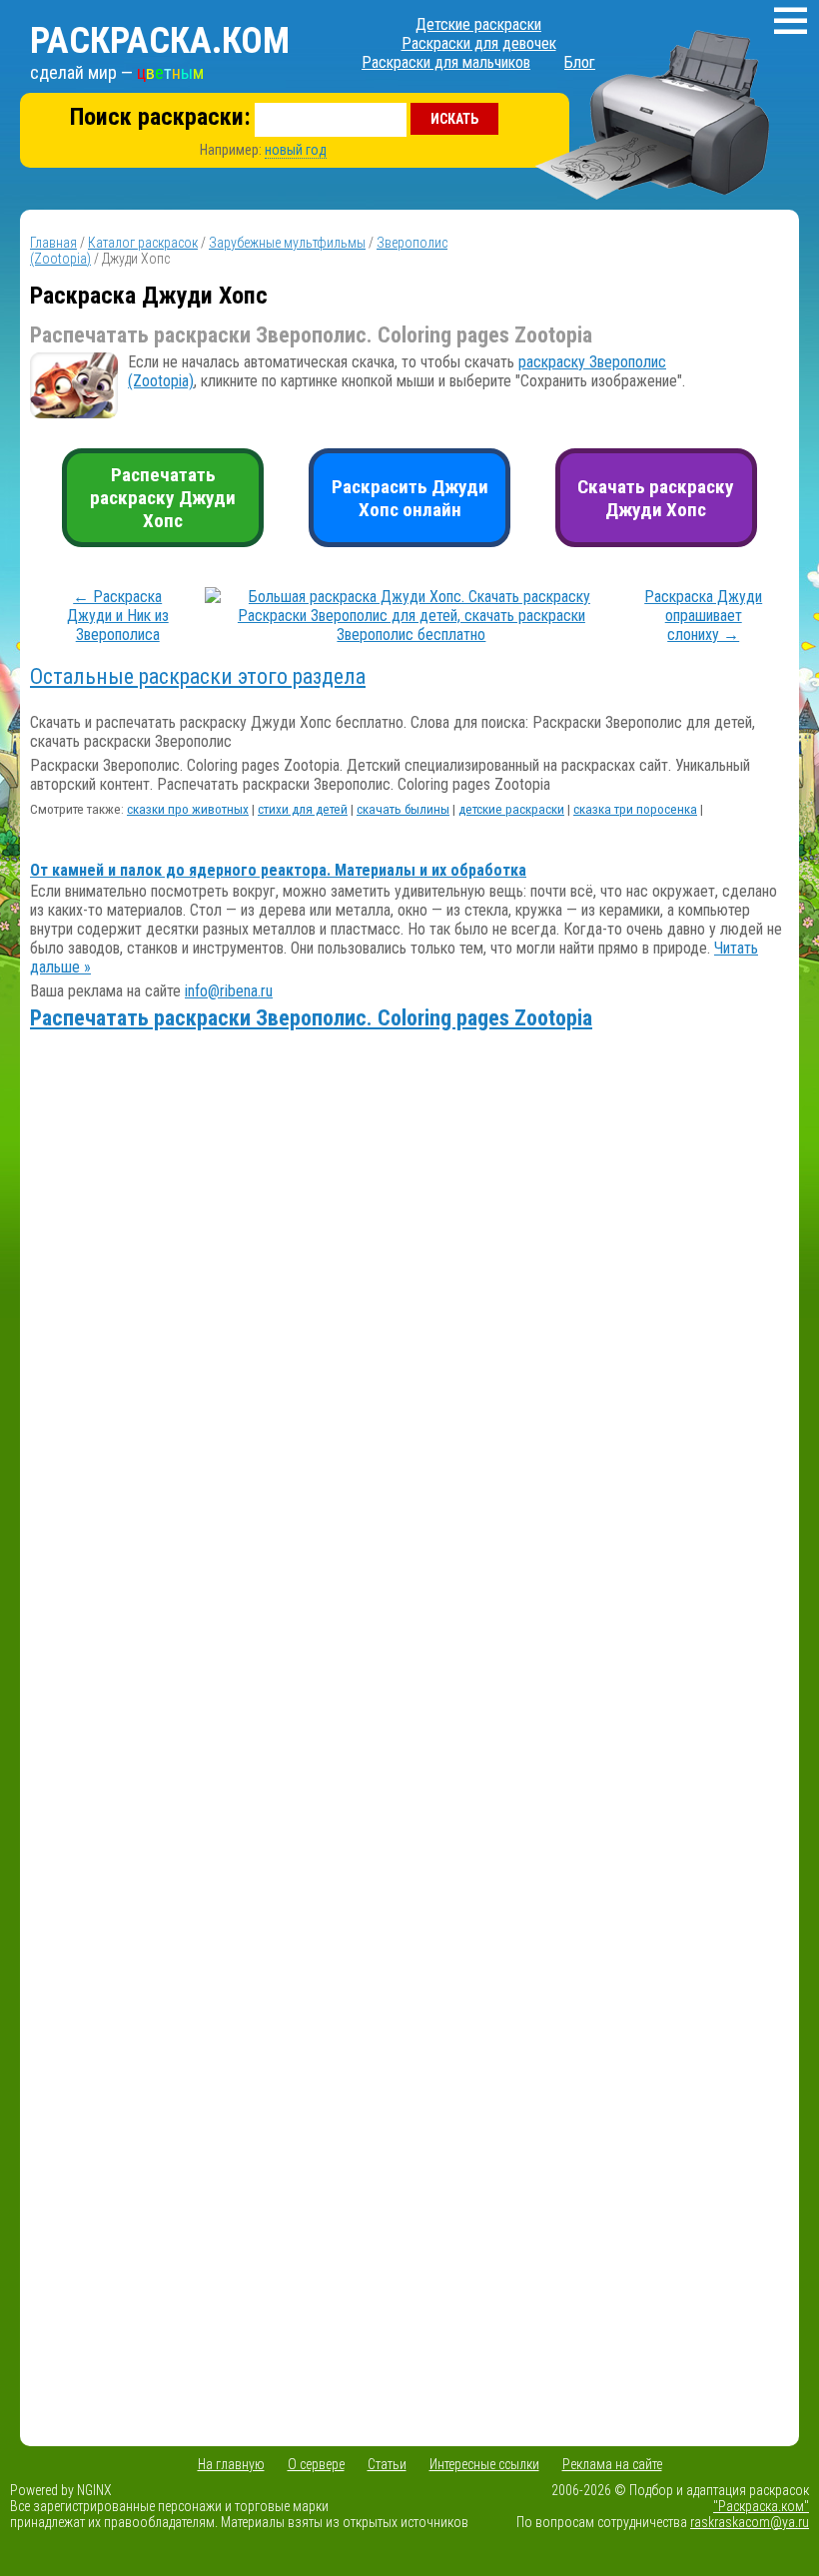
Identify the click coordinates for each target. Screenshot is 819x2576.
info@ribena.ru (229, 991)
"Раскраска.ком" (761, 2506)
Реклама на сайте (612, 2464)
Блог (580, 62)
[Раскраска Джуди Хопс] (411, 635)
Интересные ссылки (484, 2464)
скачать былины (403, 809)
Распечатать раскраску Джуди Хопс (163, 498)
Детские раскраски (478, 24)
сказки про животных (188, 809)
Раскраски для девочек (479, 43)
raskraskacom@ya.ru (750, 2522)
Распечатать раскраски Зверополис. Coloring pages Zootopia (311, 1018)
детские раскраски (511, 809)
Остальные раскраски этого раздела (198, 676)
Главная (53, 243)
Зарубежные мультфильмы (287, 243)
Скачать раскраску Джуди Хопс (656, 498)
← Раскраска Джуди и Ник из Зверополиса (118, 616)
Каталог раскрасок (143, 243)
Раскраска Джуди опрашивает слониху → (703, 616)
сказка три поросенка (635, 809)
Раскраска (160, 41)
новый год (296, 150)
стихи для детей (303, 809)
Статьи (387, 2464)
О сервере (316, 2464)
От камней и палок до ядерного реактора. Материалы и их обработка (278, 870)
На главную (231, 2464)
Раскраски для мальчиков (446, 62)
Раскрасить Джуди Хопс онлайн (410, 498)
